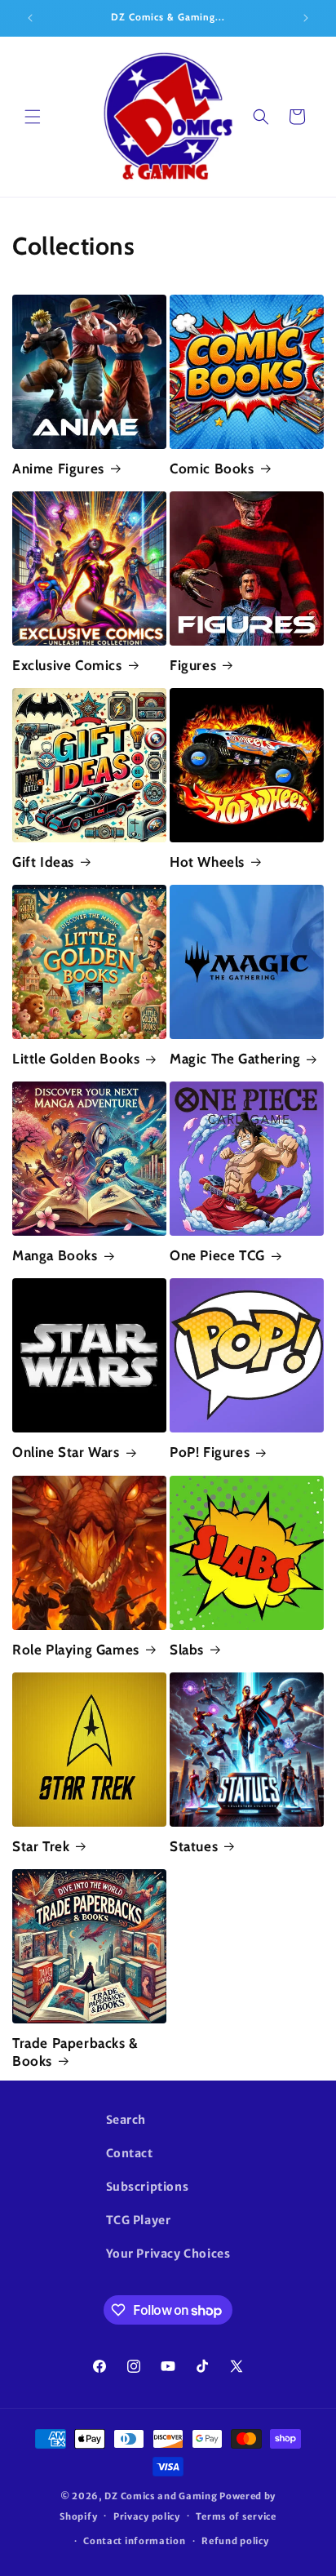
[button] (33, 117)
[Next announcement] (306, 18)
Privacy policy (147, 2516)
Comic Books (212, 469)
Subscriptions (148, 2187)
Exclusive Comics (67, 665)
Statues (194, 1846)
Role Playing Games (76, 1650)
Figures (193, 665)
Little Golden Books (76, 1059)
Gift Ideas (43, 862)
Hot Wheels (207, 862)
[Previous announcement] (30, 18)
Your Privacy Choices (168, 2254)
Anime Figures (58, 469)
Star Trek (41, 1846)
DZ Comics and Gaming (161, 2496)
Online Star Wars (66, 1452)
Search (126, 2120)
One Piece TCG (217, 1255)
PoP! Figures (210, 1452)
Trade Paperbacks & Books (75, 2052)
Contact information (134, 2541)
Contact (130, 2153)
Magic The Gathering (235, 1059)
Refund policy (235, 2541)
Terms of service (236, 2516)
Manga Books (55, 1255)
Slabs (187, 1650)
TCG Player (139, 2220)
